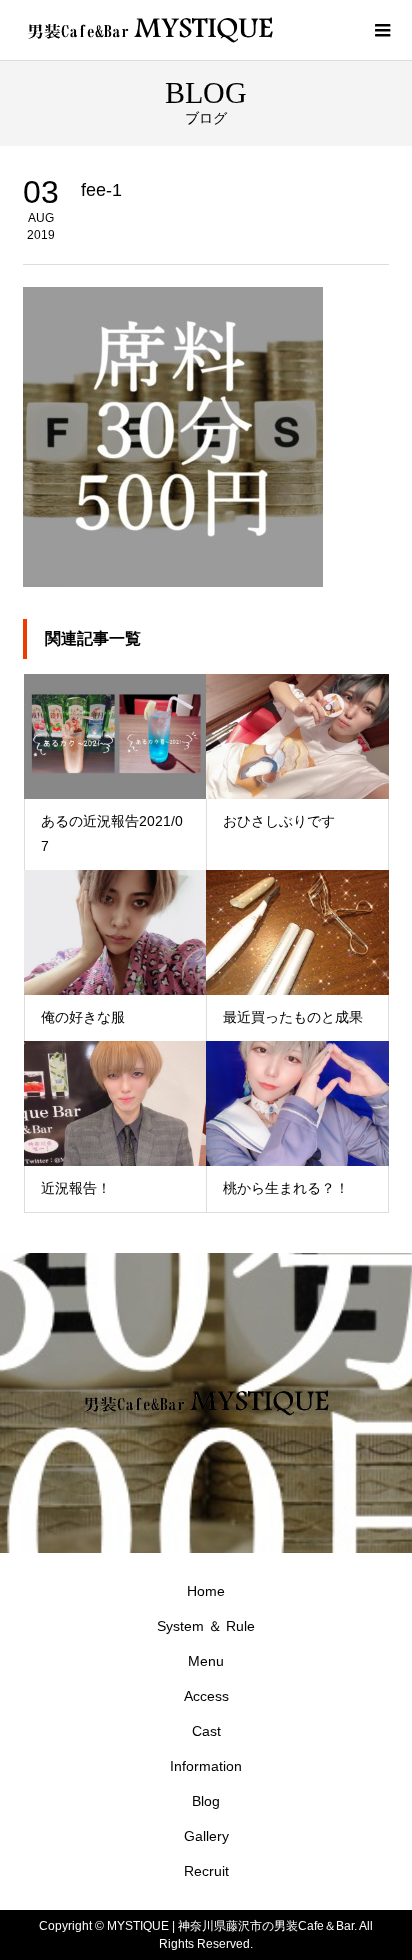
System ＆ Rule (206, 1626)
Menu (206, 1661)
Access (206, 1696)
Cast (206, 1731)
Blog (206, 1801)
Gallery (206, 1836)
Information (206, 1766)
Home (206, 1591)
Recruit (206, 1871)
